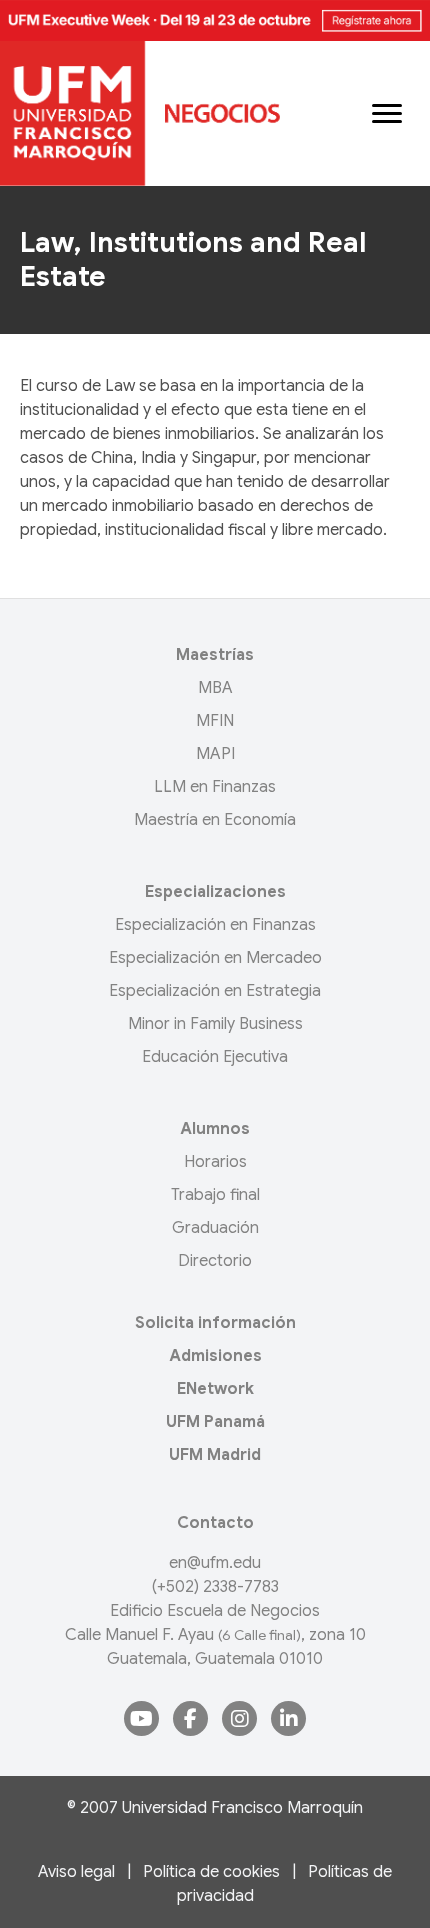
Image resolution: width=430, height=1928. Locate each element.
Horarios (215, 1162)
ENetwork (215, 1389)
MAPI (215, 754)
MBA (215, 688)
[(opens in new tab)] (215, 20)
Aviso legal (76, 1872)
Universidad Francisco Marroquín (242, 1808)
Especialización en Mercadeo (215, 958)
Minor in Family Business (215, 1024)
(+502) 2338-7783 (215, 1587)
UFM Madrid (215, 1455)
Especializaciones (215, 892)
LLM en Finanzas (215, 787)
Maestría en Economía (215, 820)
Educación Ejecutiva (215, 1057)
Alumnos (215, 1129)
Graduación (215, 1228)
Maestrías (215, 655)
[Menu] (387, 114)
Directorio (215, 1261)
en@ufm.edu (215, 1563)
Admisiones (215, 1356)
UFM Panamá (215, 1422)
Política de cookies (211, 1872)
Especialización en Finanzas (215, 925)
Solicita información (215, 1323)
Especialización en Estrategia (215, 991)
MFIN (215, 721)
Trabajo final (215, 1195)
